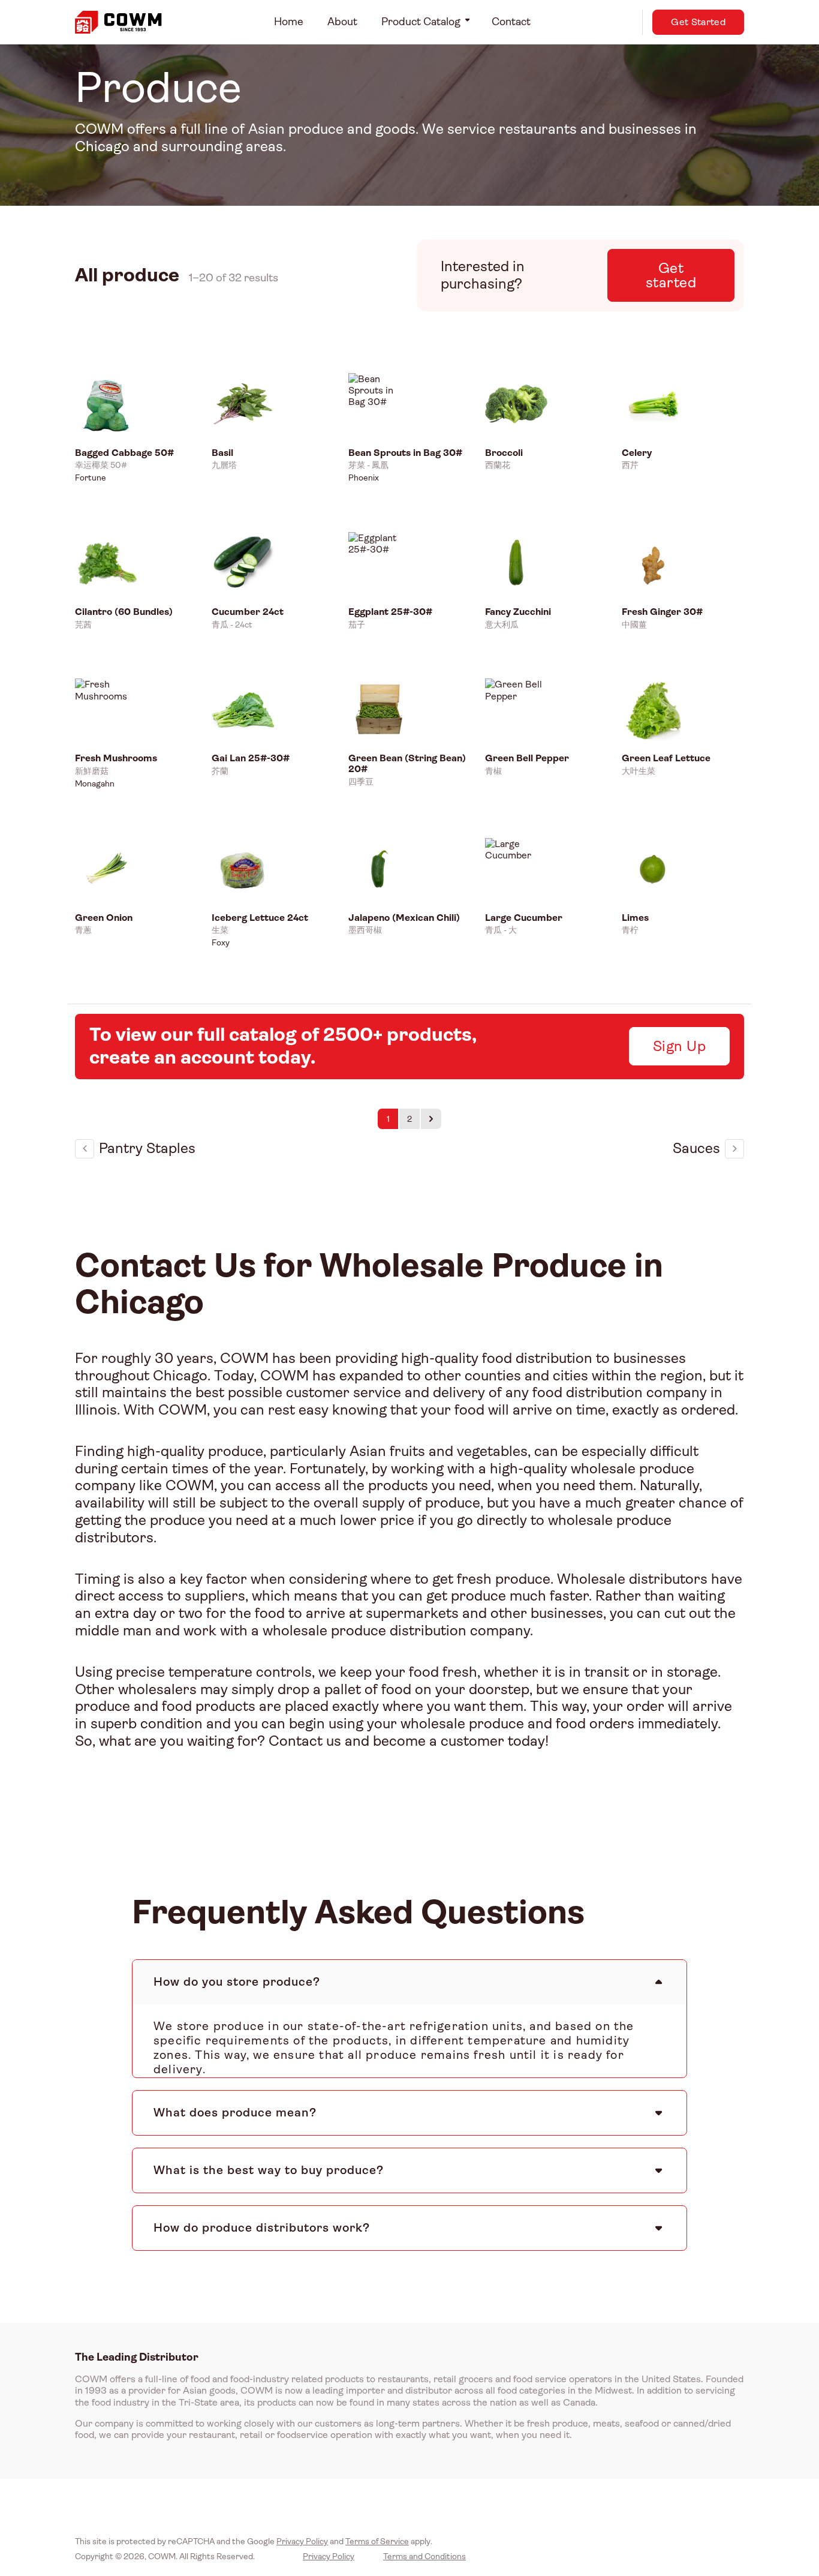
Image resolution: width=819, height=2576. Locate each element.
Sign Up (679, 1046)
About (342, 22)
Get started (671, 275)
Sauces (696, 1148)
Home (289, 22)
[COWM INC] (118, 22)
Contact (511, 22)
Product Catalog (421, 22)
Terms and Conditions (424, 2556)
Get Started (698, 22)
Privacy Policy (302, 2541)
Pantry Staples (147, 1148)
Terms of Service (377, 2541)
